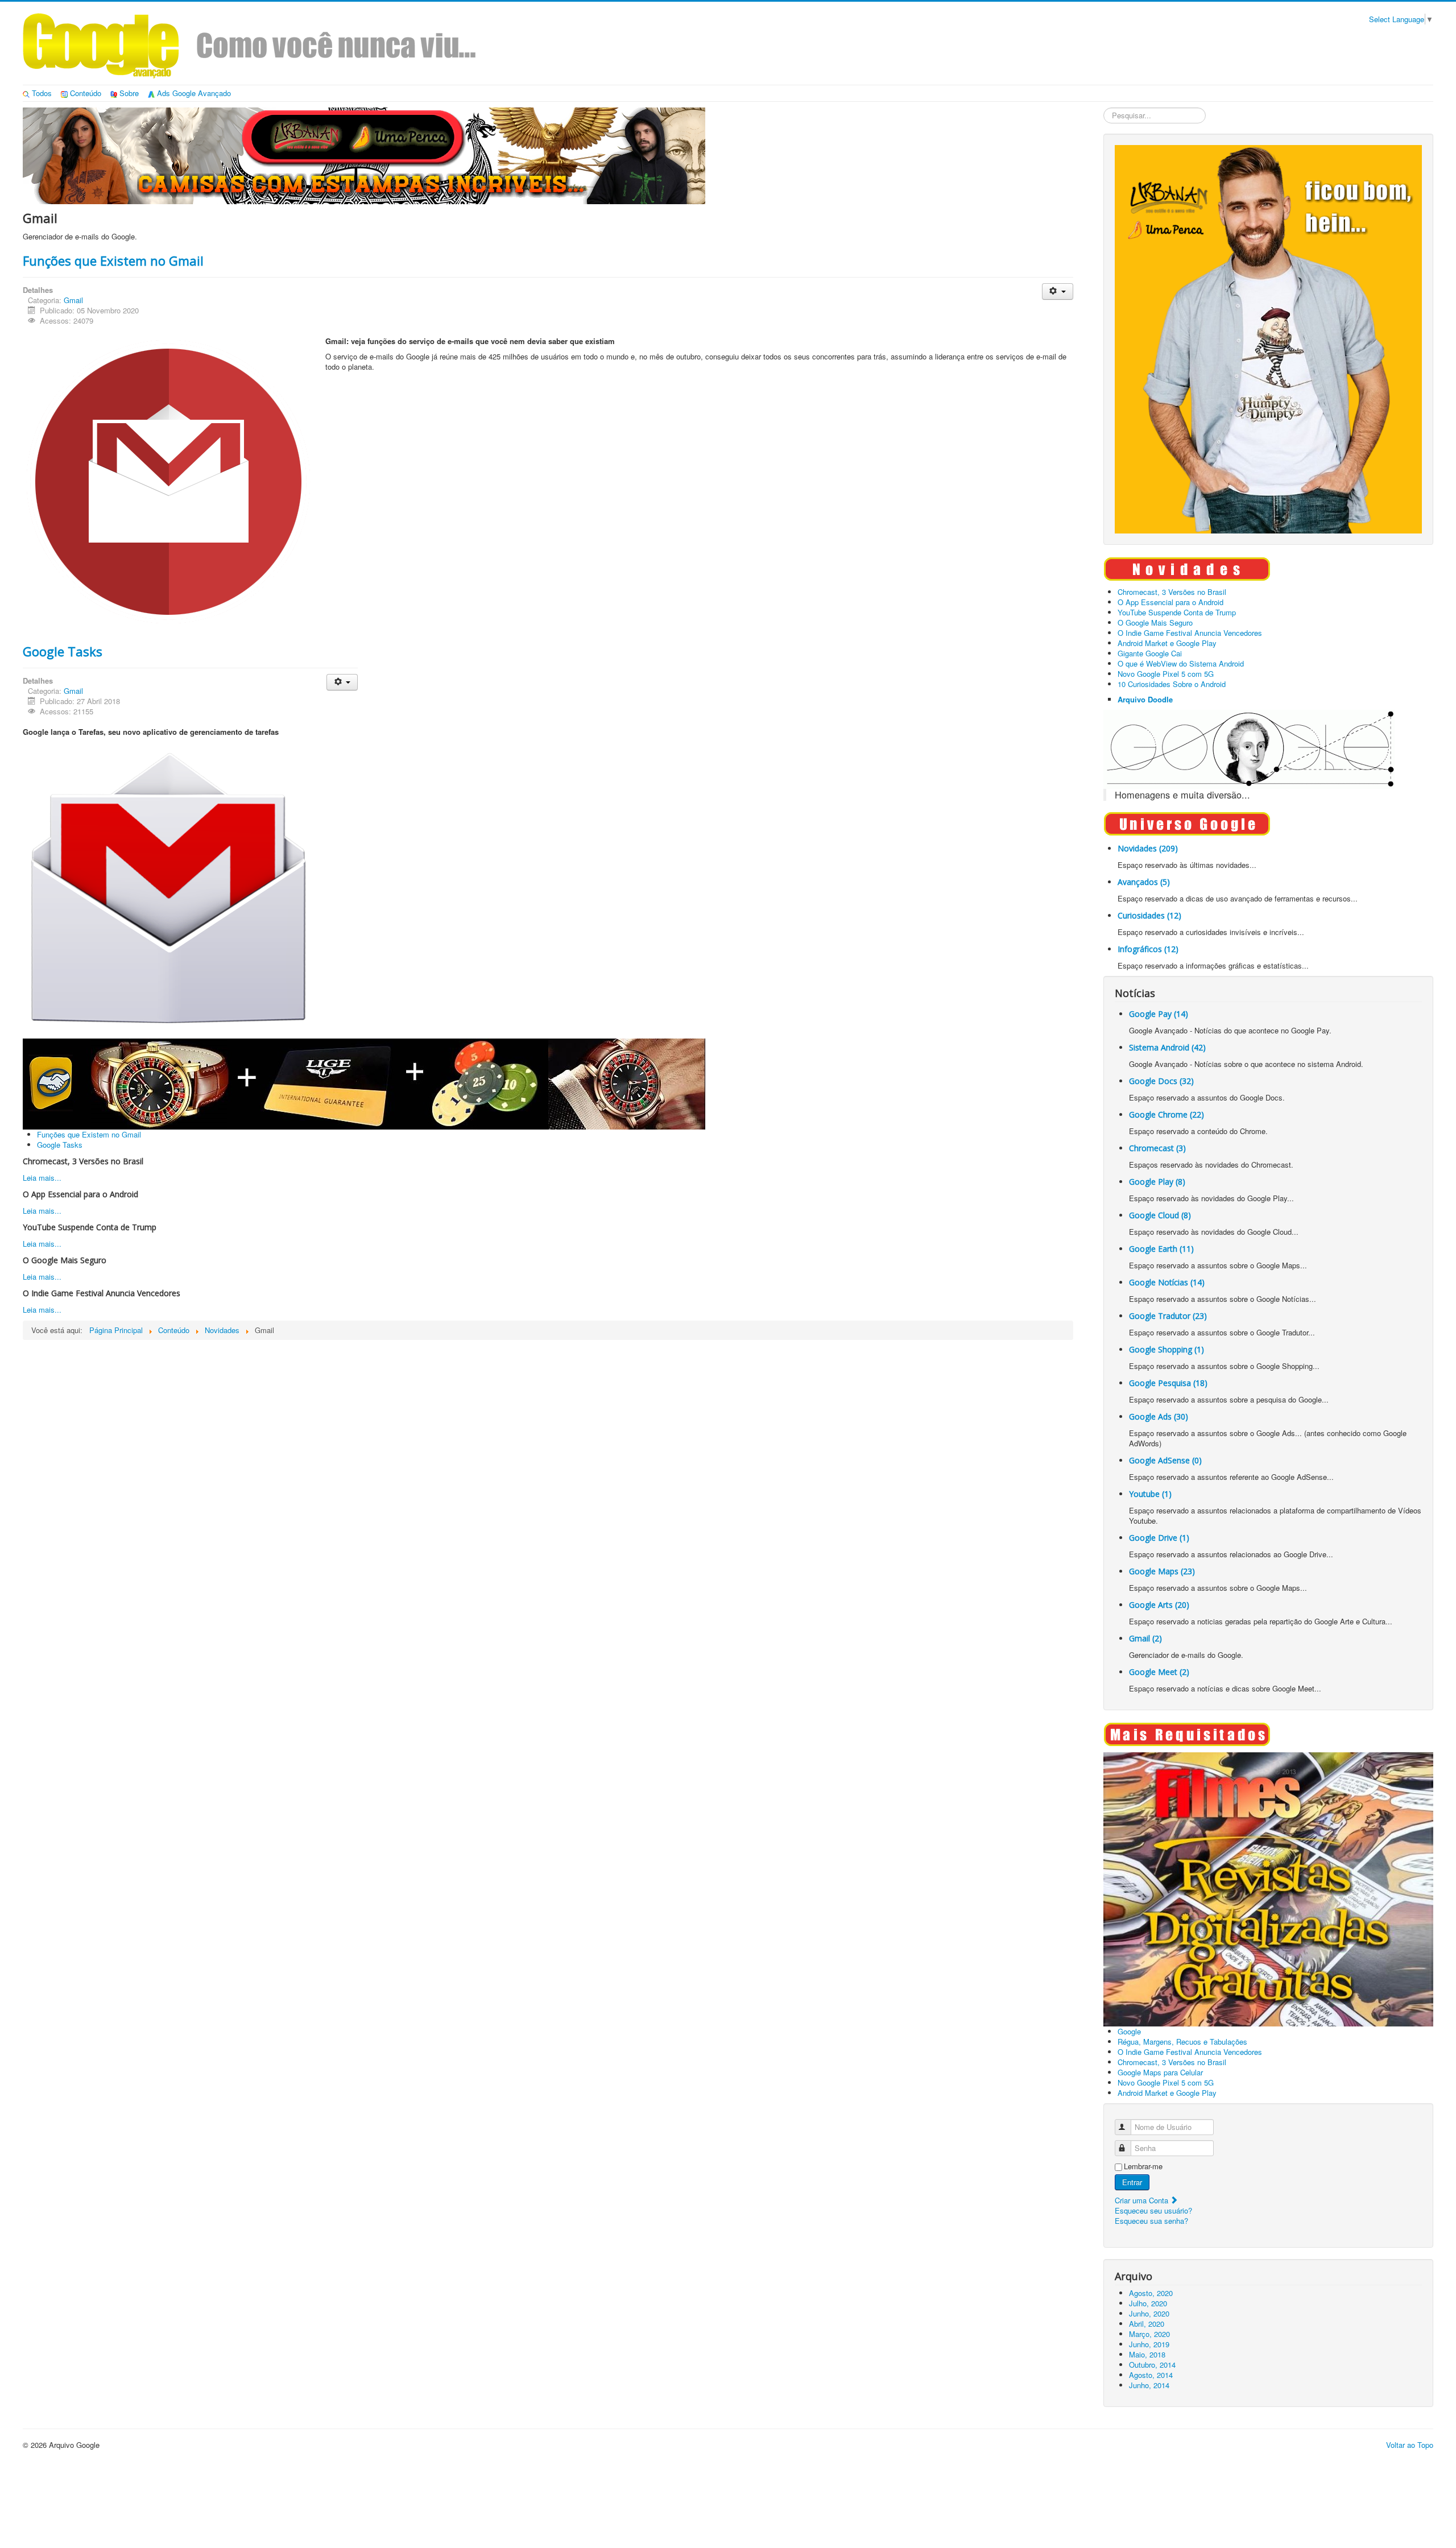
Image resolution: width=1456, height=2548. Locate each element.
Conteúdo (86, 93)
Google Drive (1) (1159, 1538)
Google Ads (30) (1159, 1416)
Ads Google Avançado (194, 93)
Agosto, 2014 (1151, 2375)
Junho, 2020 (1149, 2313)
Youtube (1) (1150, 1494)
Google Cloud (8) (1160, 1215)
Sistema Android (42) (1167, 1047)
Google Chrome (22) (1167, 1114)
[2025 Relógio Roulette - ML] (364, 1083)
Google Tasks (63, 651)
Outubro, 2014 (1152, 2365)
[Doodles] (1249, 748)
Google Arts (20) (1159, 1605)
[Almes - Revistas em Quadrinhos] (1268, 1888)
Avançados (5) (1144, 882)
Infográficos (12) (1148, 949)
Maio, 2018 (1147, 2354)
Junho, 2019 (1149, 2344)
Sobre (129, 93)
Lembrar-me (1143, 2166)
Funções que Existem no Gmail (113, 260)
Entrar (1132, 2182)
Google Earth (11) (1161, 1249)
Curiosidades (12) (1149, 915)
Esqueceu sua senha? (1151, 2221)
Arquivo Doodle (1145, 699)
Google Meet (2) (1159, 1672)
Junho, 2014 (1149, 2385)
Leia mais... (42, 1178)
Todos (42, 93)
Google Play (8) (1157, 1182)
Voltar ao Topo (1410, 2445)
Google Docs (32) (1161, 1081)
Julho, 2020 (1148, 2303)
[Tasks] (168, 886)
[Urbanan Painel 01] (364, 154)
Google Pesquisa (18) (1168, 1383)
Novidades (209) (1148, 848)
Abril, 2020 (1147, 2324)
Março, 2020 (1149, 2334)
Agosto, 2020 (1151, 2293)
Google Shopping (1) (1167, 1349)
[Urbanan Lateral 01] (1268, 338)
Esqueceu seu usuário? (1153, 2210)
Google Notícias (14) (1167, 1282)
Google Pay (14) (1159, 1014)
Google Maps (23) (1162, 1571)
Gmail (73, 300)
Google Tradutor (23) (1168, 1316)
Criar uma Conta (1143, 2200)
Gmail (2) (1145, 1638)
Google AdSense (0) (1165, 1460)
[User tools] (1058, 291)
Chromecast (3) (1157, 1148)
